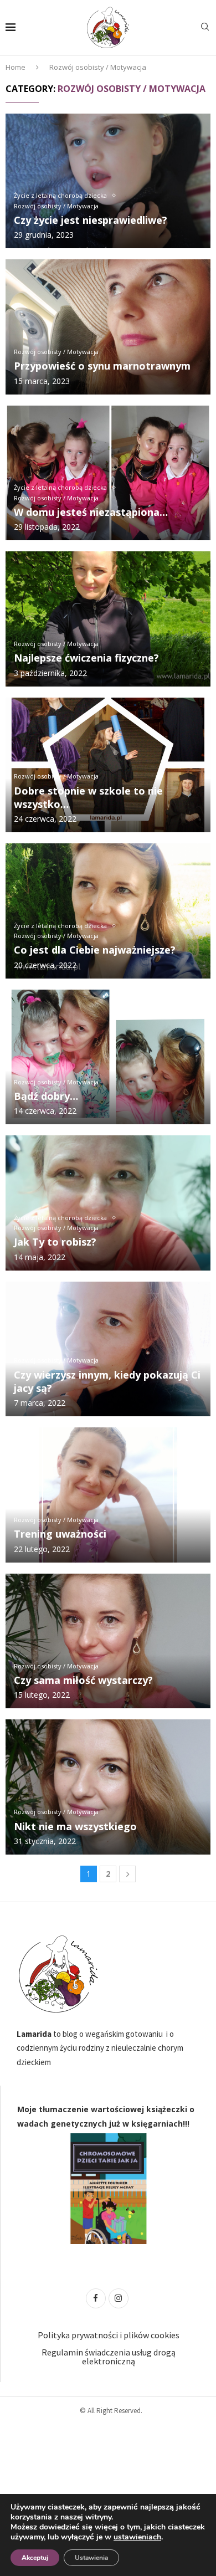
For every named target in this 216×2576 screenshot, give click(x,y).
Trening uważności (60, 1534)
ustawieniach (137, 2537)
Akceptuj (35, 2558)
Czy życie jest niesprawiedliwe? (91, 220)
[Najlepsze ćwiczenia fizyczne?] (108, 619)
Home (16, 67)
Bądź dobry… (46, 1096)
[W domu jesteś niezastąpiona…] (108, 473)
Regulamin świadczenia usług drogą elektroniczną (109, 2357)
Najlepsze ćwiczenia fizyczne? (86, 658)
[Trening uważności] (108, 1495)
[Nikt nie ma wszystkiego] (108, 1787)
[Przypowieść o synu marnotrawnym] (108, 327)
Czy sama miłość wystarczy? (83, 1680)
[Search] (205, 28)
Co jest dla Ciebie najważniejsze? (95, 950)
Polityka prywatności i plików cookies (109, 2335)
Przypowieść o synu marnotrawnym (102, 366)
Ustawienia (91, 2558)
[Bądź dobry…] (108, 1057)
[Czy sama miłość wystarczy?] (108, 1641)
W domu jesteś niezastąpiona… (91, 512)
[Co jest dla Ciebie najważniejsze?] (108, 911)
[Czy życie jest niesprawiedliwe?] (108, 181)
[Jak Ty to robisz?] (108, 1203)
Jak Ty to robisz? (55, 1242)
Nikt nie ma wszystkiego (75, 1826)
